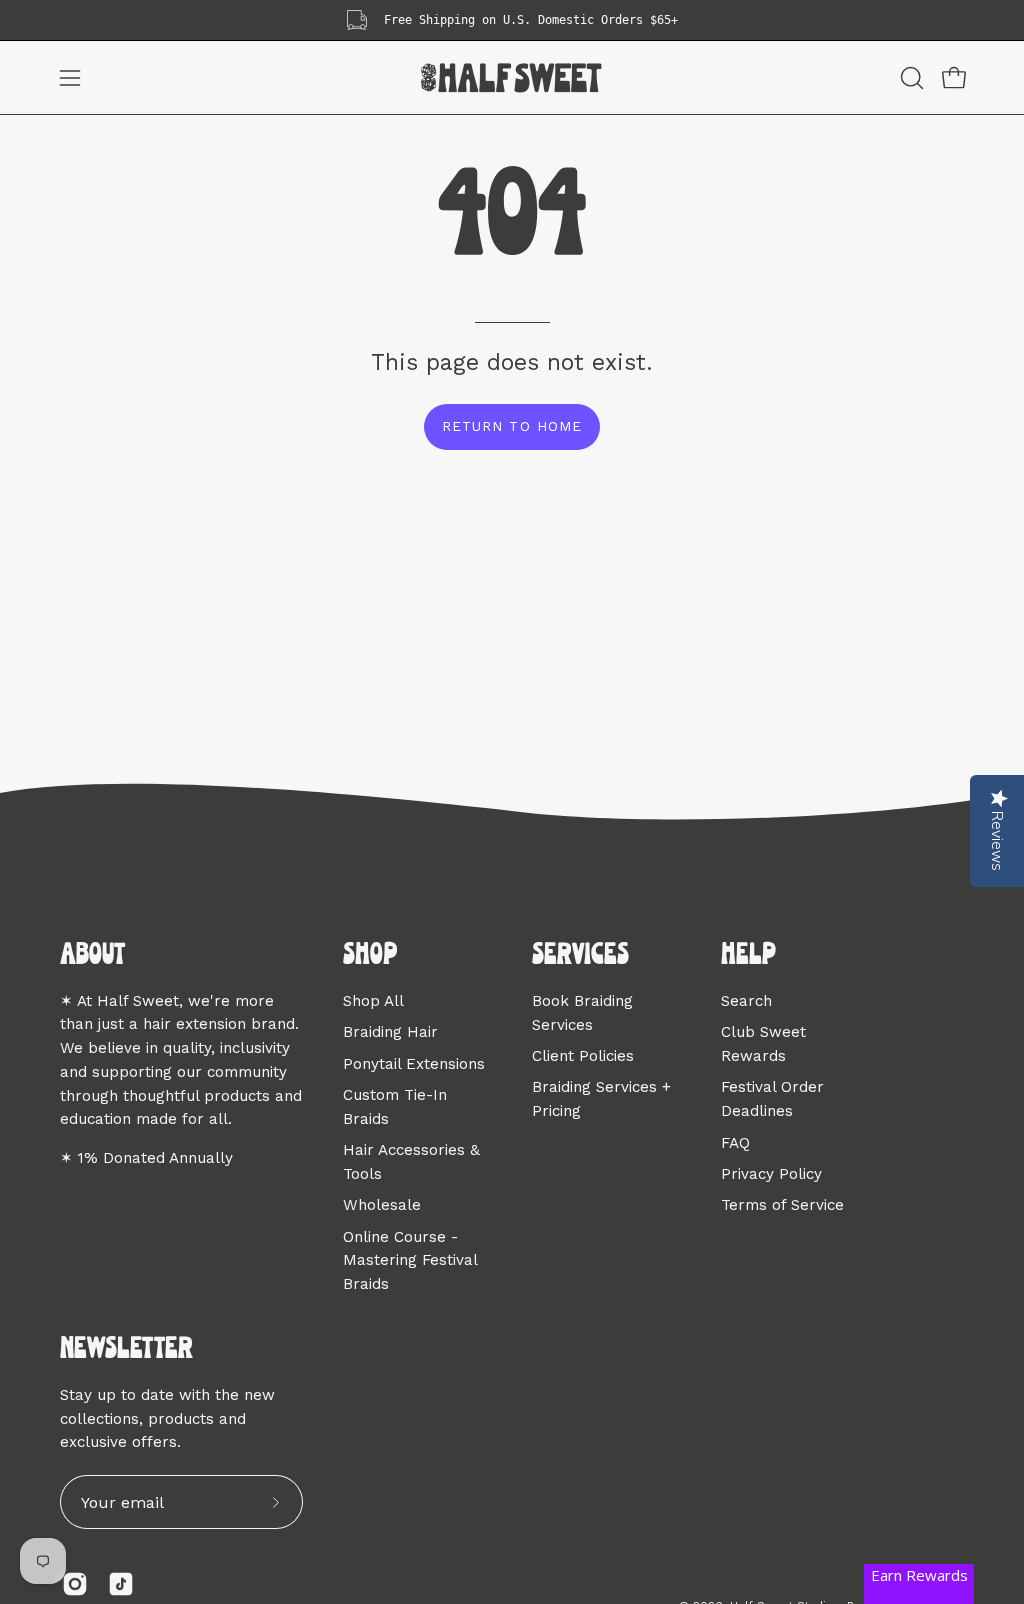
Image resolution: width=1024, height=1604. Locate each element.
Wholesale (382, 1205)
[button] (910, 78)
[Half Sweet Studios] (512, 77)
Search (746, 1001)
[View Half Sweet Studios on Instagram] (75, 1584)
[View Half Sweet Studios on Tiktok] (121, 1584)
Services (580, 956)
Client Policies (583, 1056)
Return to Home (511, 426)
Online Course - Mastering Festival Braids (410, 1260)
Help (748, 956)
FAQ (735, 1142)
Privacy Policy (771, 1173)
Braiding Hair (390, 1032)
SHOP (370, 956)
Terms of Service (782, 1205)
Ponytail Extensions (414, 1063)
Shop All (373, 1001)
